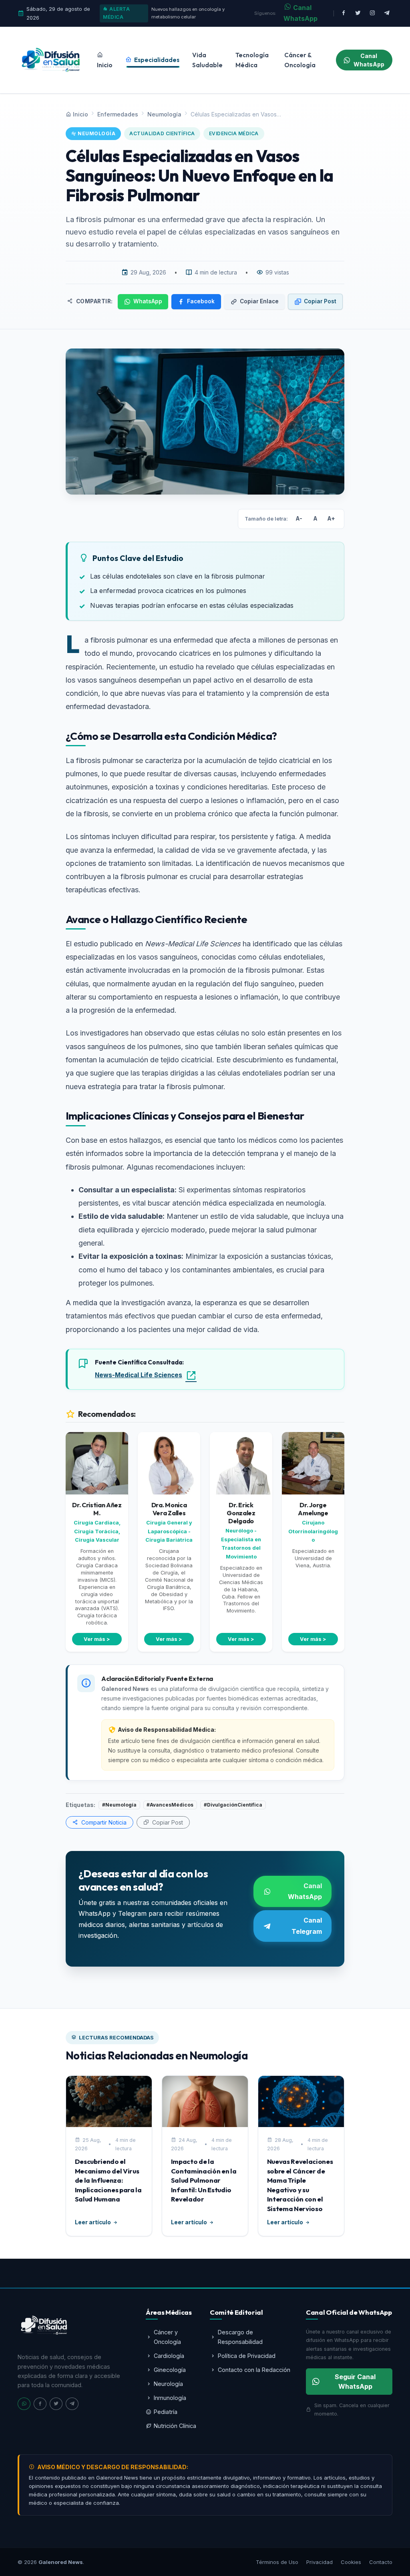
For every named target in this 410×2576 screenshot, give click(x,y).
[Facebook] (344, 13)
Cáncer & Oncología (300, 60)
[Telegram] (72, 2404)
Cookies (351, 2562)
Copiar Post (320, 301)
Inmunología (170, 2398)
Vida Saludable (207, 60)
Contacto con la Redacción (254, 2370)
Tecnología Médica (252, 60)
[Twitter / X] (358, 13)
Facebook (201, 301)
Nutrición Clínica (175, 2426)
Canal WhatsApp (300, 13)
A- (299, 519)
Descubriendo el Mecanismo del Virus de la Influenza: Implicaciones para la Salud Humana (108, 2180)
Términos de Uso (277, 2562)
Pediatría (166, 2412)
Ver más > (97, 1639)
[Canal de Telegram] (387, 13)
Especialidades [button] (156, 60)
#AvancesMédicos (170, 1805)
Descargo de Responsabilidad (240, 2337)
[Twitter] (56, 2404)
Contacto (381, 2562)
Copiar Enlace (259, 301)
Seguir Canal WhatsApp (355, 2382)
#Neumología (119, 1805)
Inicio (105, 65)
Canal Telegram (307, 1926)
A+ (331, 519)
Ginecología (170, 2370)
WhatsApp (148, 301)
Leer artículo (93, 2222)
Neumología (164, 114)
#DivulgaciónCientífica (233, 1805)
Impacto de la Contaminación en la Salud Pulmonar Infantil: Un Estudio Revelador (204, 2180)
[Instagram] (372, 13)
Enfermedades (118, 114)
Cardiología (169, 2356)
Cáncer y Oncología (167, 2337)
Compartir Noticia (103, 1822)
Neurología (168, 2384)
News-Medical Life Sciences (139, 1375)
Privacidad (320, 2562)
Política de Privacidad (247, 2356)
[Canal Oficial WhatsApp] (24, 2404)
